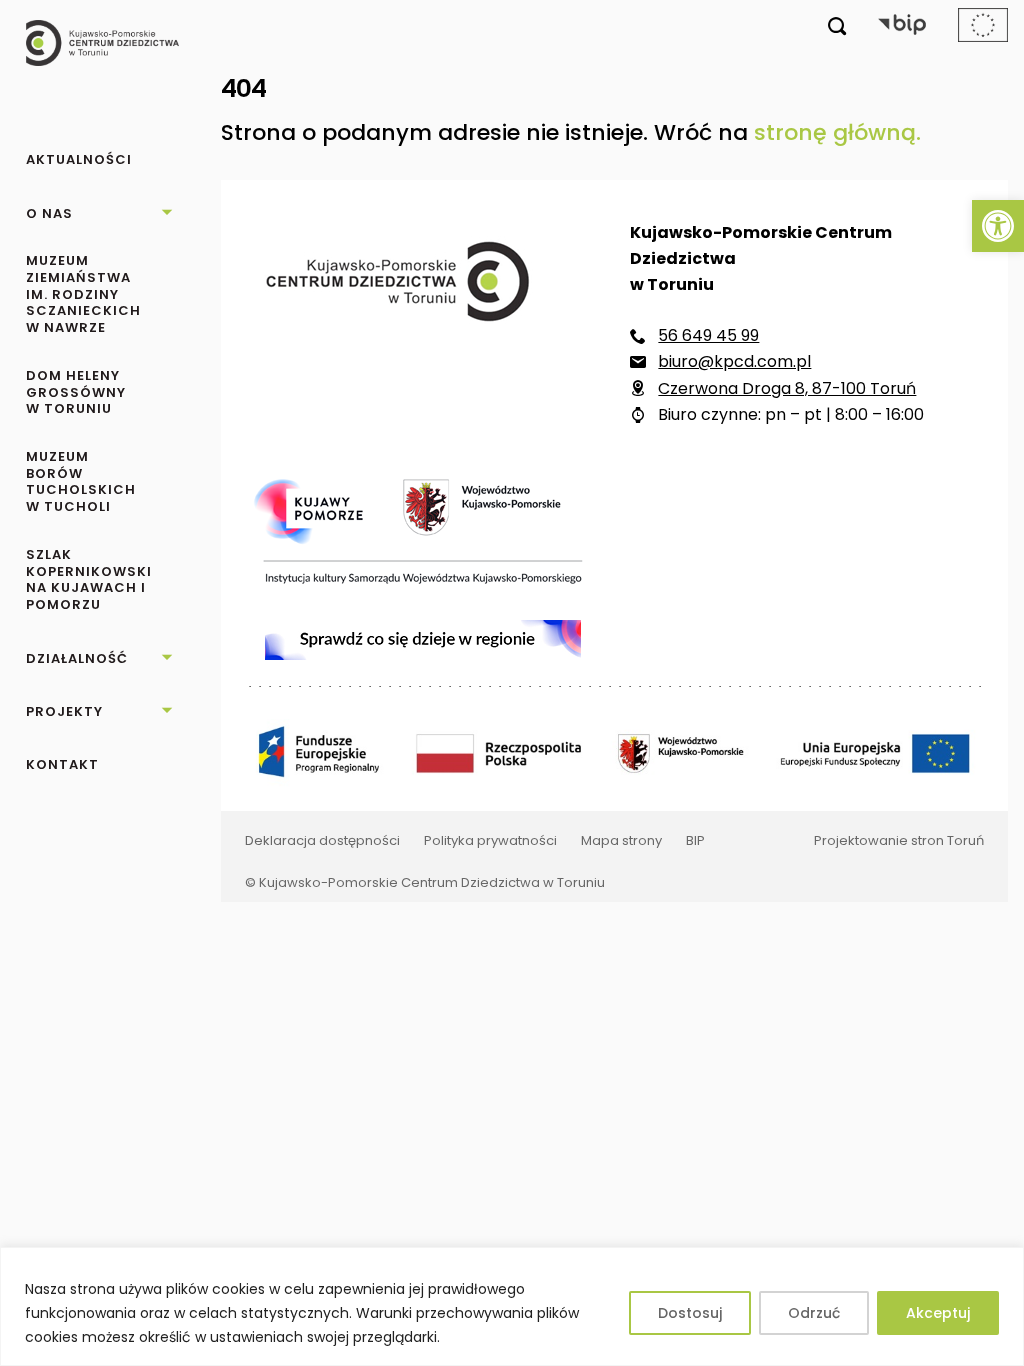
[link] (998, 226)
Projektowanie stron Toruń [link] (899, 840)
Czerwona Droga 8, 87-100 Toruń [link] (787, 388)
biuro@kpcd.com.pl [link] (734, 361)
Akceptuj (938, 1313)
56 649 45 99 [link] (708, 335)
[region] (512, 1306)
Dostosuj (690, 1313)
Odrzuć (814, 1313)
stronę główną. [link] (837, 132)
